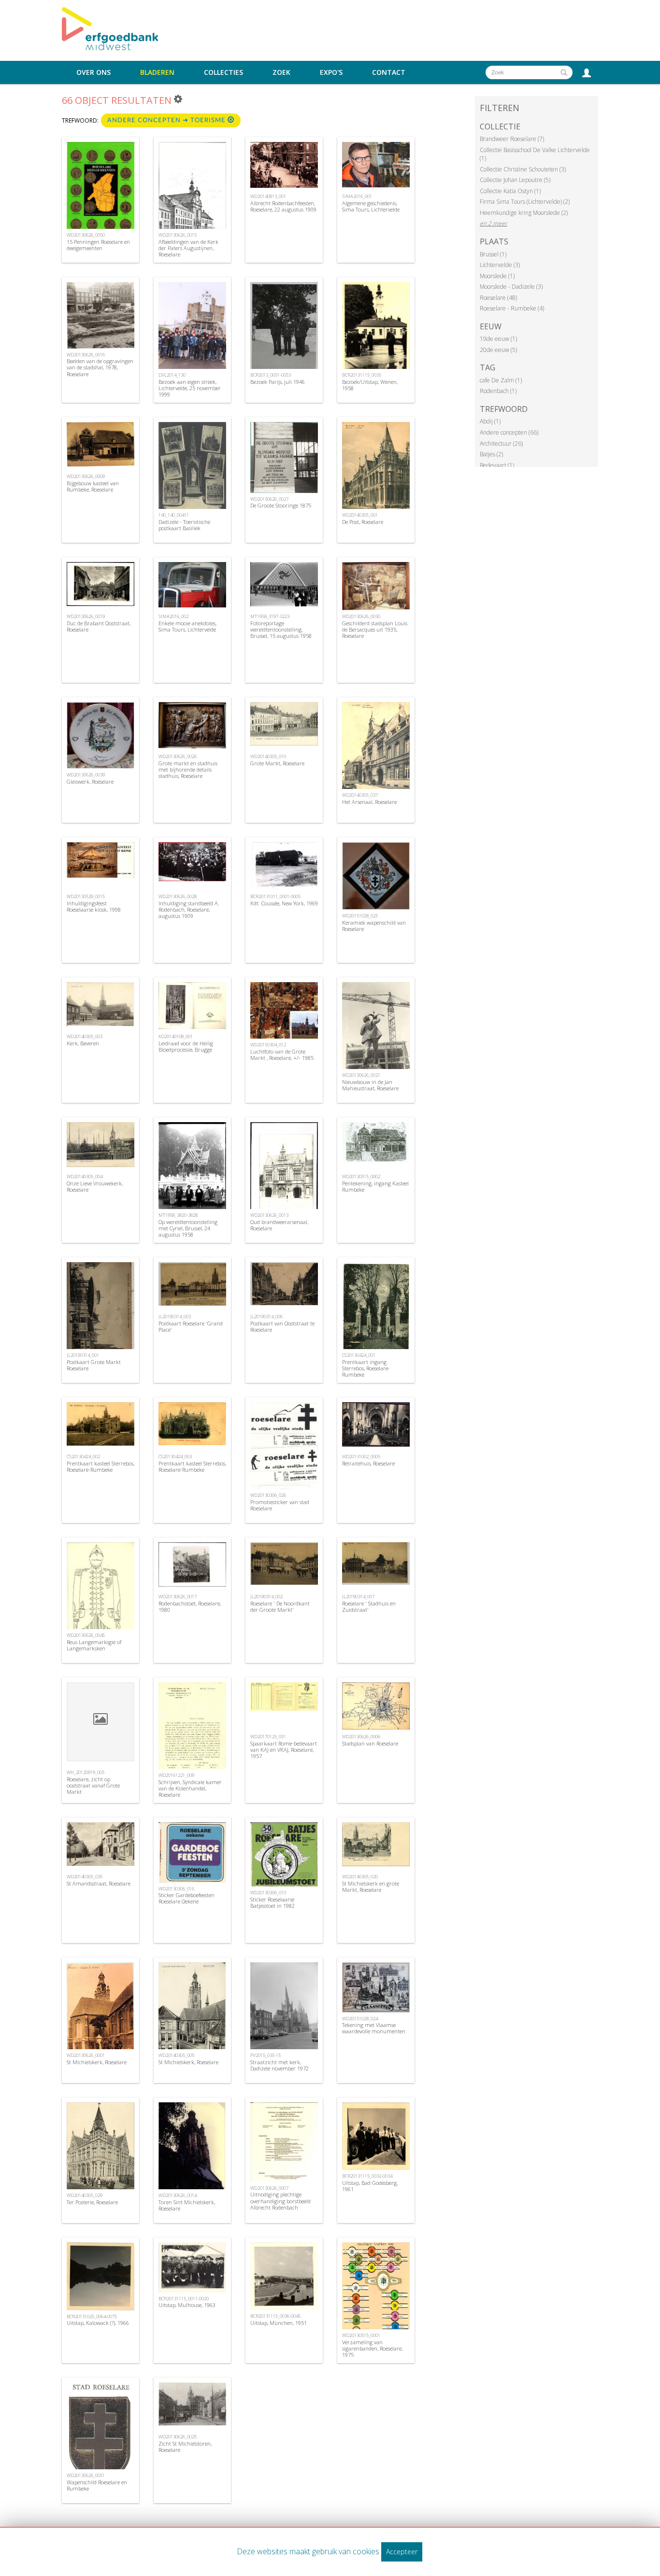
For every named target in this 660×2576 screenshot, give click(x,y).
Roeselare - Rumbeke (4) (512, 308)
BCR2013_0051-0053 (271, 375)
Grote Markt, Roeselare (277, 763)
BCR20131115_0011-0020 (184, 2299)
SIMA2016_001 (357, 196)
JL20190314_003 (175, 1316)
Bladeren (157, 72)
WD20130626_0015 (178, 235)
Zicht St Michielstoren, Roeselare (185, 2447)
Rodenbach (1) (498, 391)
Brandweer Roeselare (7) (512, 139)
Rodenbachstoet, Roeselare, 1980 (190, 1606)
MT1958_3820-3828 (178, 1215)
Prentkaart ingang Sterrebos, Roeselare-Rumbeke (366, 1368)
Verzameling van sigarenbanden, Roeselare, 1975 (372, 2348)
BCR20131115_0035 (362, 375)
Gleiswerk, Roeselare (90, 781)
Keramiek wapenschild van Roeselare (374, 926)
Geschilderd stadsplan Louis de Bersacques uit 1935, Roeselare (375, 629)
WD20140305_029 (85, 2195)
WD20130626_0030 (361, 616)
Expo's (331, 72)
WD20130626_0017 (178, 1597)
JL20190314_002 (266, 1597)
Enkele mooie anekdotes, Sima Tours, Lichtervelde (187, 626)
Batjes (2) (491, 454)
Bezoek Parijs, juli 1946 (278, 382)
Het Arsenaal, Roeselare (369, 802)
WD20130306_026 (268, 1495)
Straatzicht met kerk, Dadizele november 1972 (280, 2065)
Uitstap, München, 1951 (279, 2323)
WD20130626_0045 (86, 1635)
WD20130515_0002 (361, 1176)
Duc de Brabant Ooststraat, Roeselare (99, 626)
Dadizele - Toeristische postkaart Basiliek (184, 525)
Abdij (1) (490, 421)
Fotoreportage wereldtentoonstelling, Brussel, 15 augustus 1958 (281, 629)
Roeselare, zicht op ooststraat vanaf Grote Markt (93, 1785)
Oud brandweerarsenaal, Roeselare (279, 1225)
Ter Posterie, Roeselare (92, 2202)
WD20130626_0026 (178, 756)
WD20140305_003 (85, 1036)
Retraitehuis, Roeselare (368, 1463)
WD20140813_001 (268, 196)
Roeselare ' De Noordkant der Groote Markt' (280, 1606)
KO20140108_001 (176, 1036)
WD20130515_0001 (361, 2335)
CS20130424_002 (83, 1457)
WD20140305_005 (176, 2055)
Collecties (223, 72)
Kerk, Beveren (83, 1043)
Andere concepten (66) (509, 432)
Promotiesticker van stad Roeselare (280, 1505)
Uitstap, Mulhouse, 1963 (187, 2305)
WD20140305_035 (85, 1877)
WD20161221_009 (176, 1775)
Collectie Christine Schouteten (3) (523, 169)
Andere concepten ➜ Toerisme (167, 120)
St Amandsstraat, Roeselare (99, 1883)
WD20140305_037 (360, 795)
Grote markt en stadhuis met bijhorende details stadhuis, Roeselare (188, 769)
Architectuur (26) (501, 443)
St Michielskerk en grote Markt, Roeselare (371, 1886)
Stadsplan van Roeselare (370, 1743)
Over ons (93, 72)
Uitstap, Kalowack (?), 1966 (98, 2323)
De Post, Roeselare (363, 522)
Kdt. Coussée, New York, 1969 (284, 903)
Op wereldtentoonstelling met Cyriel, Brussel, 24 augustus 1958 (188, 1228)
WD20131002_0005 (361, 1457)
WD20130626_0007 (269, 2188)
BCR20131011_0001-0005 (275, 896)
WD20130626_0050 (86, 235)
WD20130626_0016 (86, 355)
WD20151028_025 (360, 916)
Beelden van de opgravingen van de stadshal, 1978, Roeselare (100, 367)
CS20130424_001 (359, 1355)
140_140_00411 (174, 515)
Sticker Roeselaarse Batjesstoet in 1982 (273, 1902)
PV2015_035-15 (265, 2055)
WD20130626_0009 (86, 476)
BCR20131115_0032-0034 (367, 2176)
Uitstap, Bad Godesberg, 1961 (370, 2186)
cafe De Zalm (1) (501, 380)
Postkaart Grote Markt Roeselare (94, 1365)
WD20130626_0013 (269, 1215)
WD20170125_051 (268, 1737)
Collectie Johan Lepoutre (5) (515, 180)
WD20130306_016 (176, 1889)
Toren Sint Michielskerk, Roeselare (187, 2205)
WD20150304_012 (268, 1045)
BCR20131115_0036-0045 (275, 2316)
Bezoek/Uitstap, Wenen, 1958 (370, 385)
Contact (389, 72)
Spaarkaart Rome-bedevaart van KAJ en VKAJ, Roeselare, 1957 (284, 1750)
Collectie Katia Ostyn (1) (510, 191)
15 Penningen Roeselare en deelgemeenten (98, 245)
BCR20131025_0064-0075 (92, 2316)
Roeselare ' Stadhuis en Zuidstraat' (369, 1606)
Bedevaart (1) (497, 465)
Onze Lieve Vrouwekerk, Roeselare (95, 1186)
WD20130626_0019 (86, 616)
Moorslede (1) (497, 276)
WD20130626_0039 (86, 775)
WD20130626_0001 (86, 2055)
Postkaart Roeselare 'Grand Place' (191, 1326)
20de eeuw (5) (498, 350)
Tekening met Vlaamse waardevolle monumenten (374, 2028)
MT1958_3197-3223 (270, 616)
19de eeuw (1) (498, 339)
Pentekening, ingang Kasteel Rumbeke (375, 1186)
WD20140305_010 (268, 756)
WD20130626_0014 (178, 2195)
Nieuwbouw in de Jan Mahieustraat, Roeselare (370, 1085)
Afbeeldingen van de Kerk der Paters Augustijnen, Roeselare (188, 248)
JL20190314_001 (83, 1355)
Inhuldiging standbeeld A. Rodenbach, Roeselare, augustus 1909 (189, 909)
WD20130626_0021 (361, 1075)
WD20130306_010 (268, 1893)
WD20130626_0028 (178, 896)
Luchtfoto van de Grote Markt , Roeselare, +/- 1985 (282, 1055)
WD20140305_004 (85, 1176)
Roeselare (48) (498, 298)
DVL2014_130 (172, 375)
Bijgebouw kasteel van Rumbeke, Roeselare (93, 486)
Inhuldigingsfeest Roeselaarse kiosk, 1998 (94, 906)
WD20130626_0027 (269, 499)
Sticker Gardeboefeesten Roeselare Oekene (187, 1898)
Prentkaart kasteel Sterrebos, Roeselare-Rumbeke (100, 1466)
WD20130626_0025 (178, 2437)
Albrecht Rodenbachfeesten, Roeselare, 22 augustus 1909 (283, 206)
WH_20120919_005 (86, 1772)
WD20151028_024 (360, 2019)
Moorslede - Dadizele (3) (511, 287)
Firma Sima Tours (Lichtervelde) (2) (525, 202)
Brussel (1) (493, 254)
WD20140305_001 (360, 515)
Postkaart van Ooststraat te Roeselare (282, 1326)
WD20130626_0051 (86, 2475)
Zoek (281, 72)
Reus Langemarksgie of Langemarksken (94, 1645)
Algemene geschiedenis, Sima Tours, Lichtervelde (371, 206)
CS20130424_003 (175, 1457)
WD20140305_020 (360, 1877)
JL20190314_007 (358, 1597)
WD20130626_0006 (361, 1737)
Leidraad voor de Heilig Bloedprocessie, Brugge (186, 1046)
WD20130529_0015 (86, 896)
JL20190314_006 (266, 1316)
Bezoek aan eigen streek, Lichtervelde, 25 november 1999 (190, 388)
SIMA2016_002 (173, 616)
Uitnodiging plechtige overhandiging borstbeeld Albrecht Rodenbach (280, 2201)
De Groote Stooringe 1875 (281, 505)
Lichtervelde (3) (500, 265)
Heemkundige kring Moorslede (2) (524, 213)
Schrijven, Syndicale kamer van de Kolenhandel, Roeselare (190, 1788)
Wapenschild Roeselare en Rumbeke (97, 2485)
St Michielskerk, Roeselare (97, 2062)
